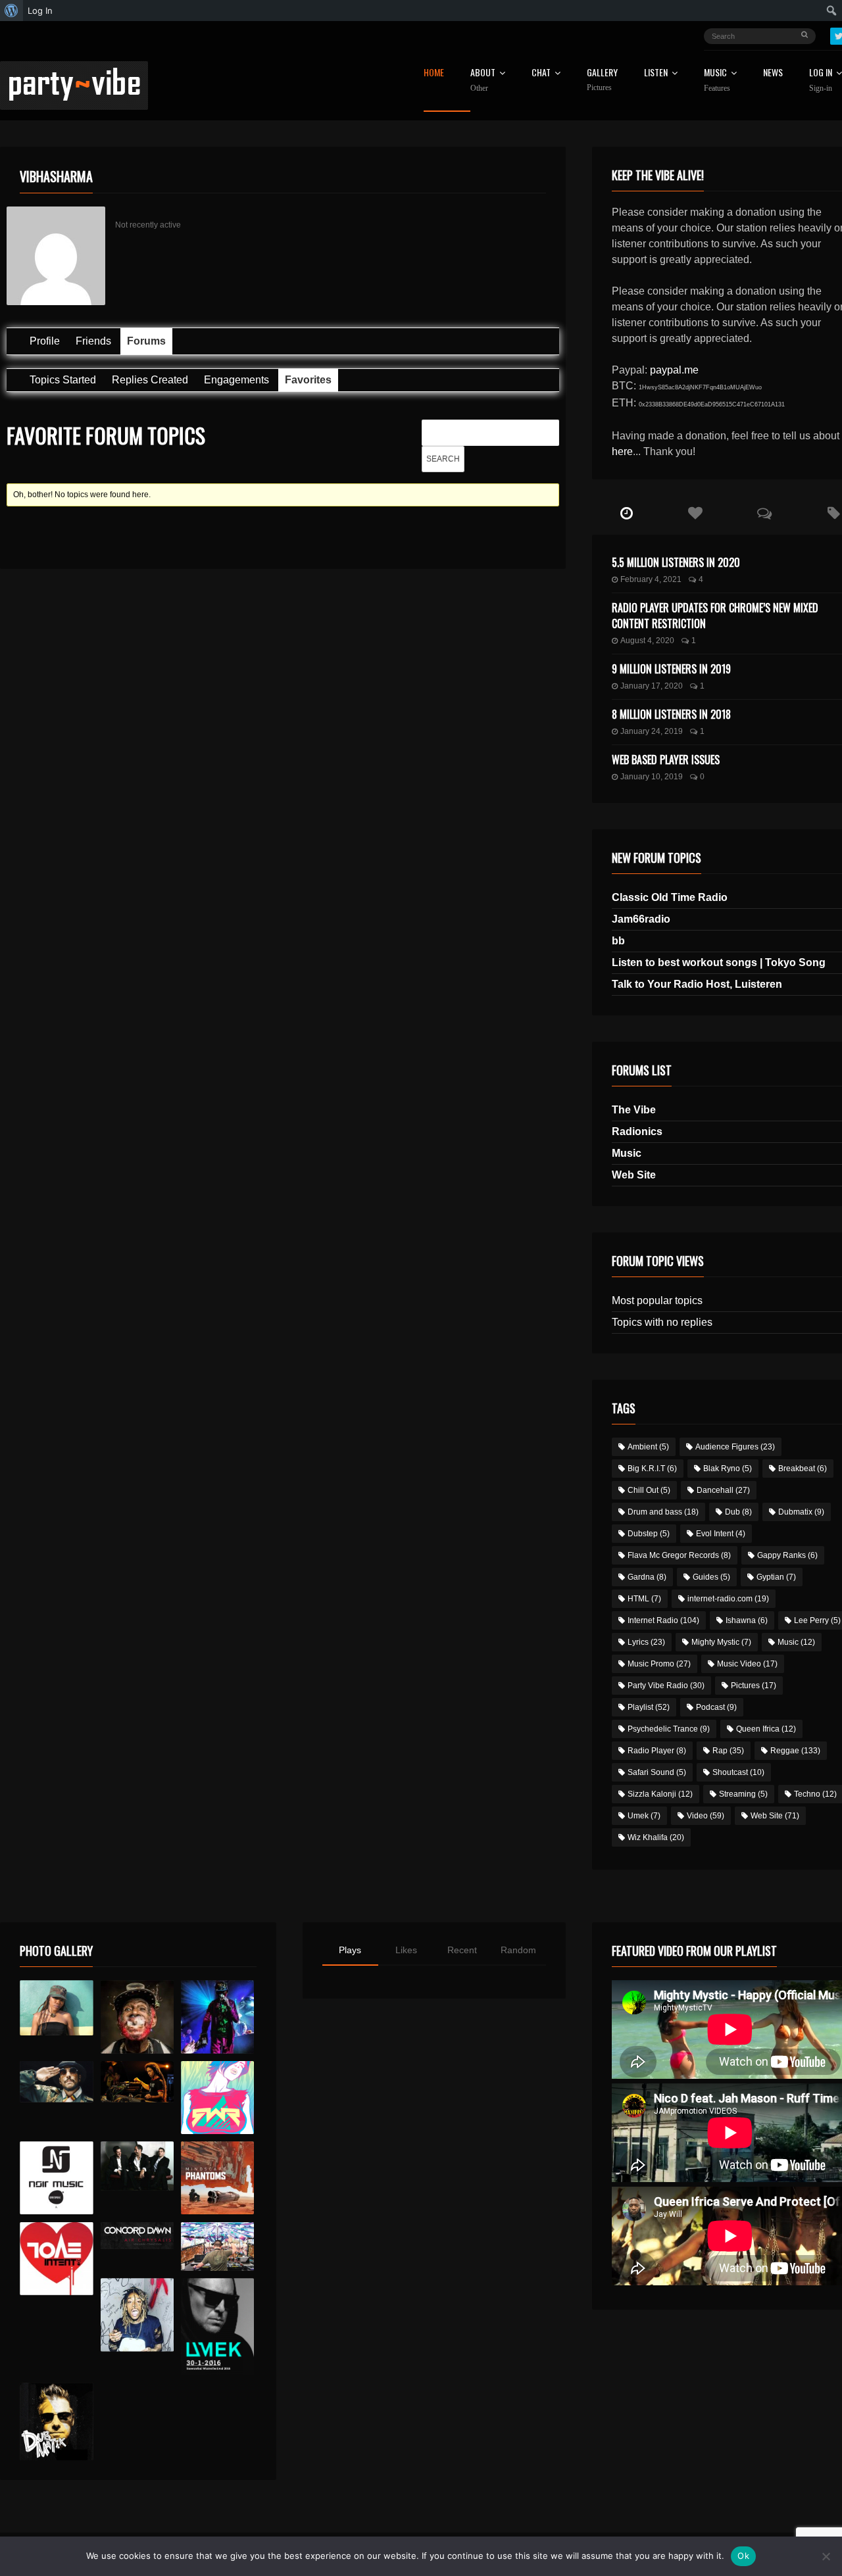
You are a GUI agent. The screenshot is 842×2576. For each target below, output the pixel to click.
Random (518, 1950)
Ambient (648, 1447)
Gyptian (776, 1577)
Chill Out (649, 1490)
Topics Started (63, 380)
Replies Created (150, 380)
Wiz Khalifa (656, 1837)
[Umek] (217, 2327)
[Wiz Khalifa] (137, 2315)
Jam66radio (641, 919)
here (622, 451)
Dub (738, 1512)
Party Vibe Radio (666, 1686)
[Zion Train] (137, 2082)
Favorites (308, 380)
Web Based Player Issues (666, 760)
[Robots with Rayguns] (217, 2098)
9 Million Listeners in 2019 (671, 669)
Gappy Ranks (787, 1555)
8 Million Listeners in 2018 (671, 714)
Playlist (649, 1707)
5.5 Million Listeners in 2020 (676, 562)
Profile (45, 341)
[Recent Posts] (627, 514)
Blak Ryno (728, 1469)
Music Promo (659, 1664)
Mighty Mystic (721, 1642)
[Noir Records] (56, 2178)
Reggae (795, 1751)
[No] (826, 2556)
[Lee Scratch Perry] (137, 2017)
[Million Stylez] (56, 2082)
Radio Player (657, 1751)
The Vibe (634, 1110)
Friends (93, 341)
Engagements (236, 380)
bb (618, 941)
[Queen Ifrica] (56, 2008)
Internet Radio (663, 1620)
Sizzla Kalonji (660, 1794)
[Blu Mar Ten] (137, 2166)
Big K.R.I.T (652, 1469)
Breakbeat (803, 1469)
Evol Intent (721, 1534)
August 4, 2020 (647, 641)
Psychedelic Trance (669, 1729)
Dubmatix (801, 1512)
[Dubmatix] (56, 2421)
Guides (711, 1577)
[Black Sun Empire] (217, 2178)
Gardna (647, 1577)
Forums (146, 341)
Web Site (634, 1175)
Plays (350, 1950)
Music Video (747, 1664)
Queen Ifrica (766, 1729)
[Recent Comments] (765, 514)
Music (627, 1153)
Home (434, 73)
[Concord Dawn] (137, 2236)
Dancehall (723, 1490)
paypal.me (674, 370)
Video (706, 1816)
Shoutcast (738, 1772)
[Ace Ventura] (217, 2247)
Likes (406, 1950)
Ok (743, 2556)
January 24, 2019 (652, 731)
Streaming (743, 1794)
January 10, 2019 (652, 777)
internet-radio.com (728, 1599)
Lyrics (646, 1642)
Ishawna (747, 1620)
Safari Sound (657, 1772)
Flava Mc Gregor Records (679, 1555)
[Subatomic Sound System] (217, 2017)
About (483, 80)
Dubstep (649, 1534)
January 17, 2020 (652, 686)
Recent (462, 1950)
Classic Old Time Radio (670, 897)
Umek (644, 1816)
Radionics (637, 1131)
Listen (656, 73)
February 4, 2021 (651, 579)
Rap (728, 1751)
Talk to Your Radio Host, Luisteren (697, 984)
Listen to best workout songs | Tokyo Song (719, 962)
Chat (541, 73)
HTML (644, 1599)
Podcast (716, 1707)
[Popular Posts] (696, 514)
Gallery (602, 80)
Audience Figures (735, 1447)
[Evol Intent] (56, 2259)
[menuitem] (12, 11)
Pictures (754, 1686)
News (773, 73)
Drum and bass (663, 1512)
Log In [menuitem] (40, 11)
